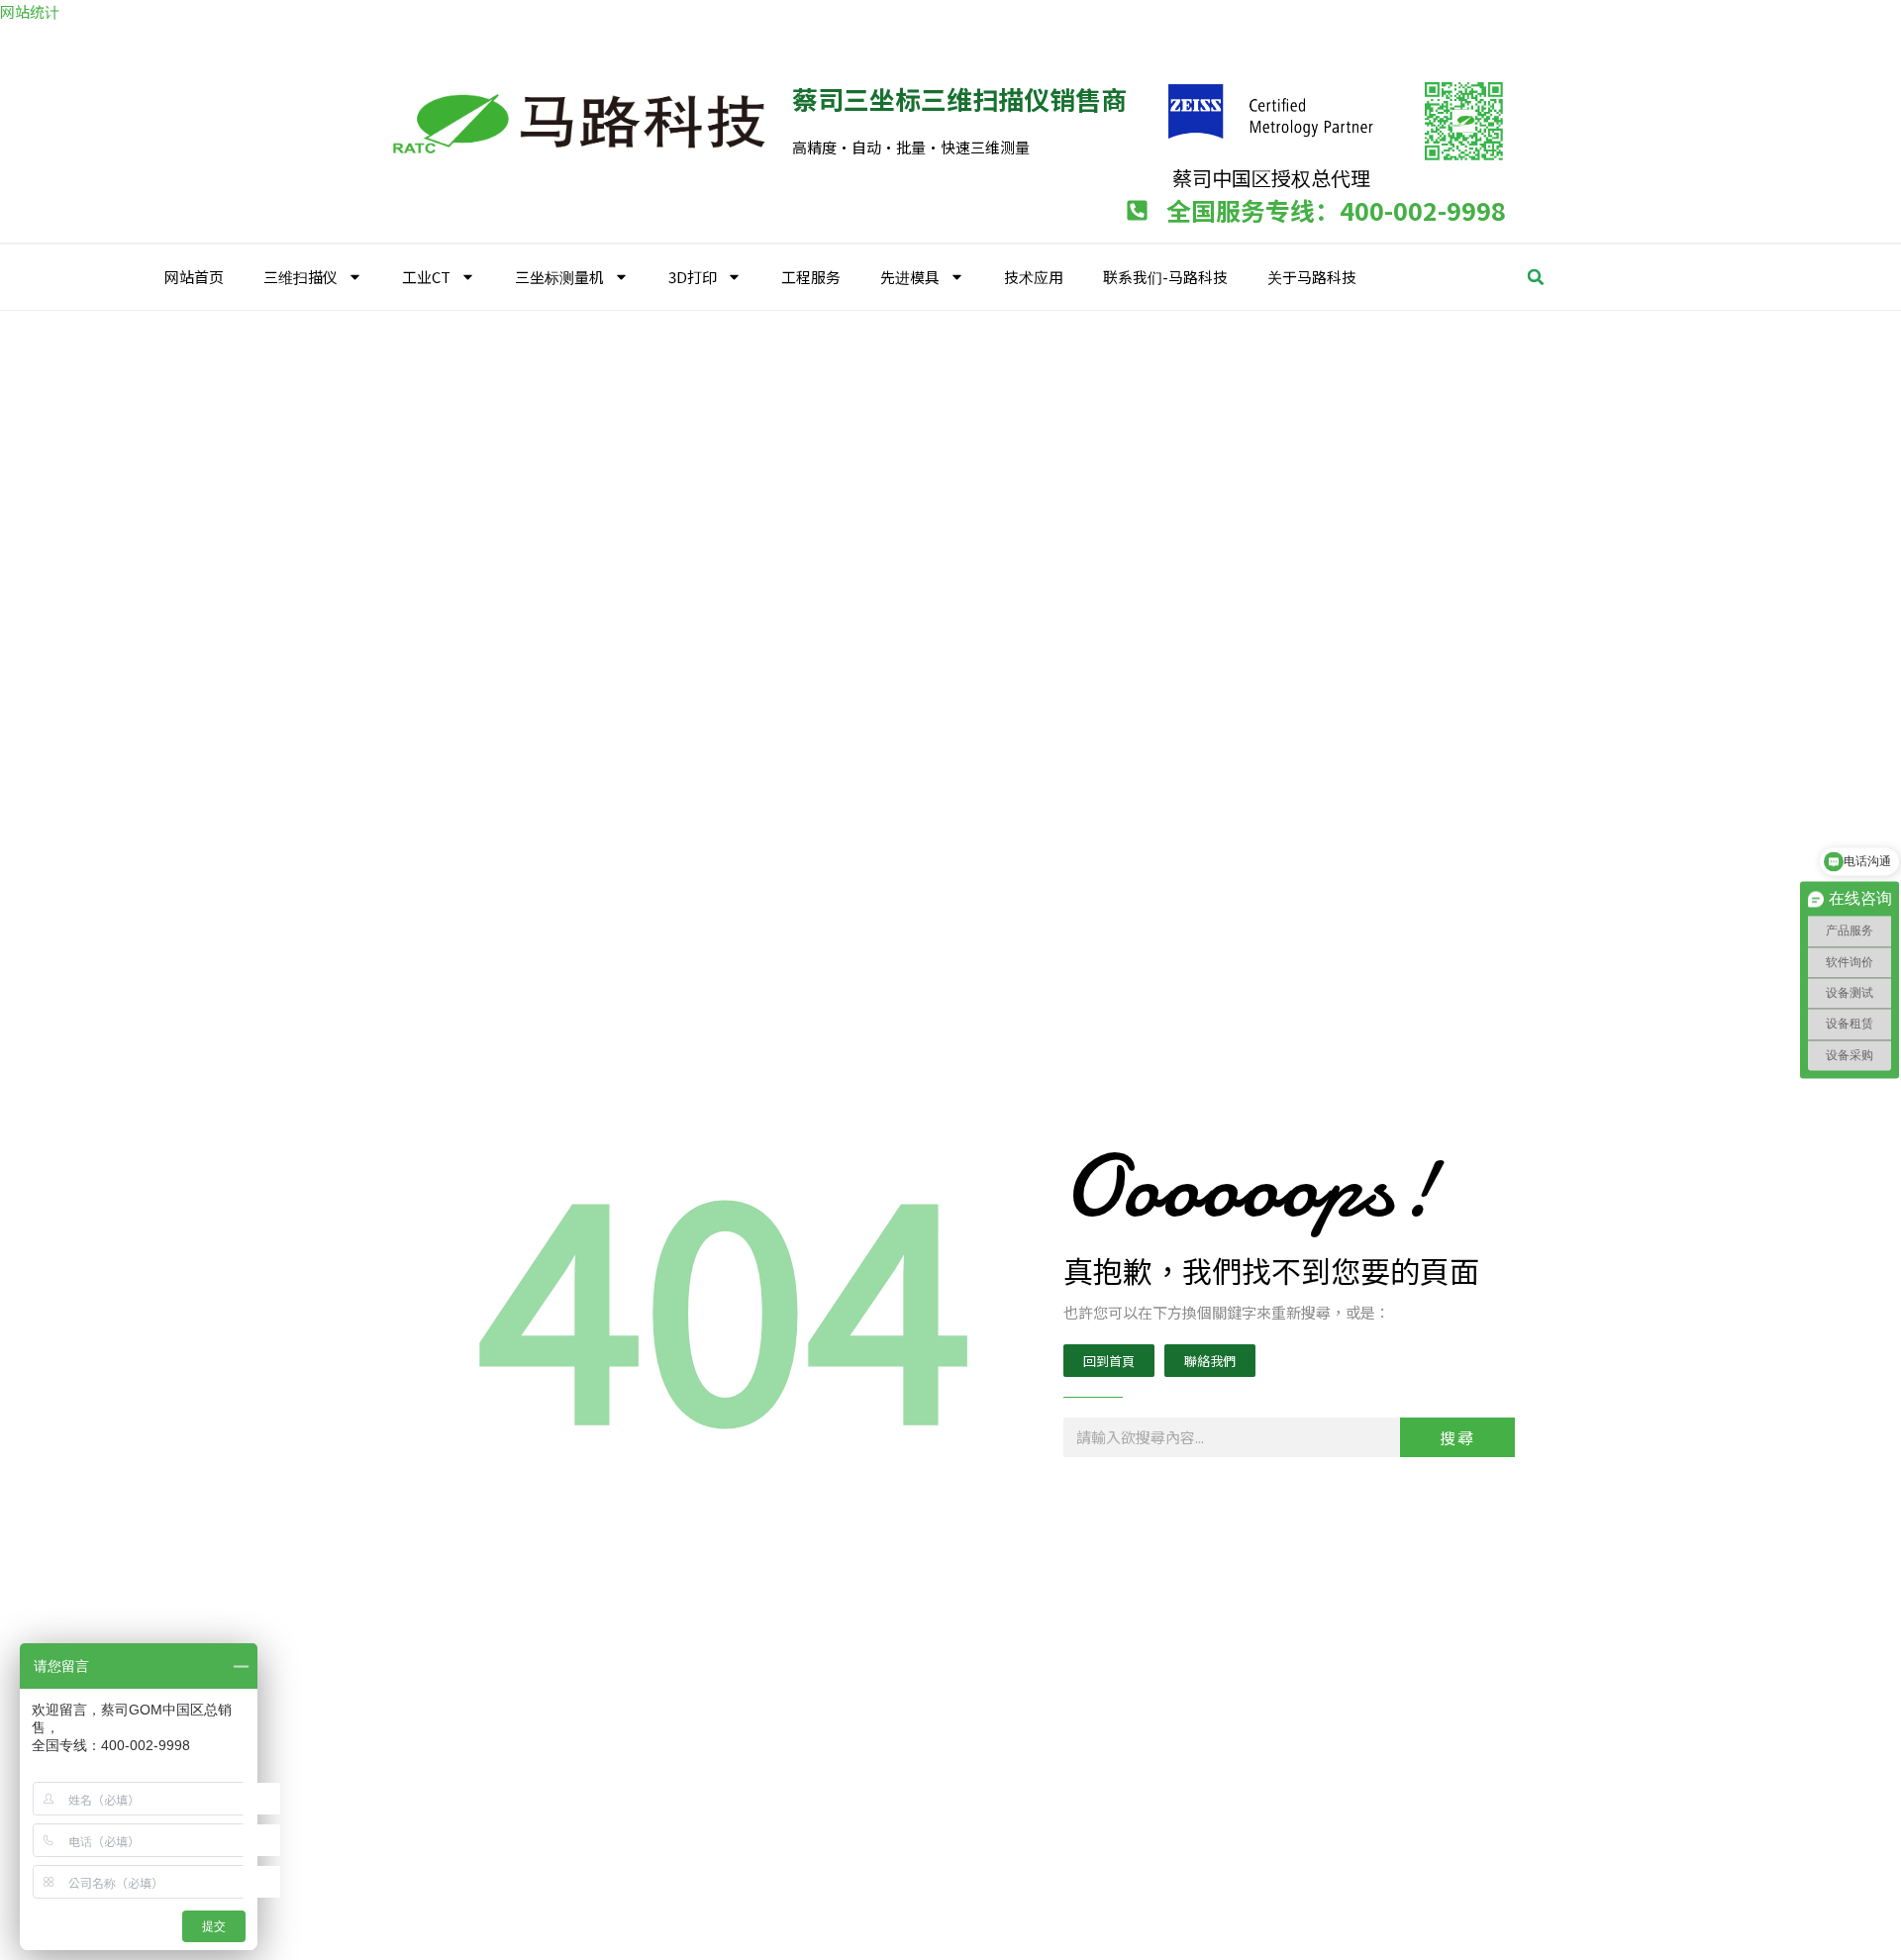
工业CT (426, 277)
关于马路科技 (1312, 277)
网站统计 (30, 11)
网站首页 (194, 277)
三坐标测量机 (559, 277)
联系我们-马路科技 (1165, 277)
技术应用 (1034, 277)
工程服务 (811, 277)
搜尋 (1457, 1437)
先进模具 (910, 277)
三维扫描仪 (300, 277)
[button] (1536, 277)
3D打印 (693, 277)
